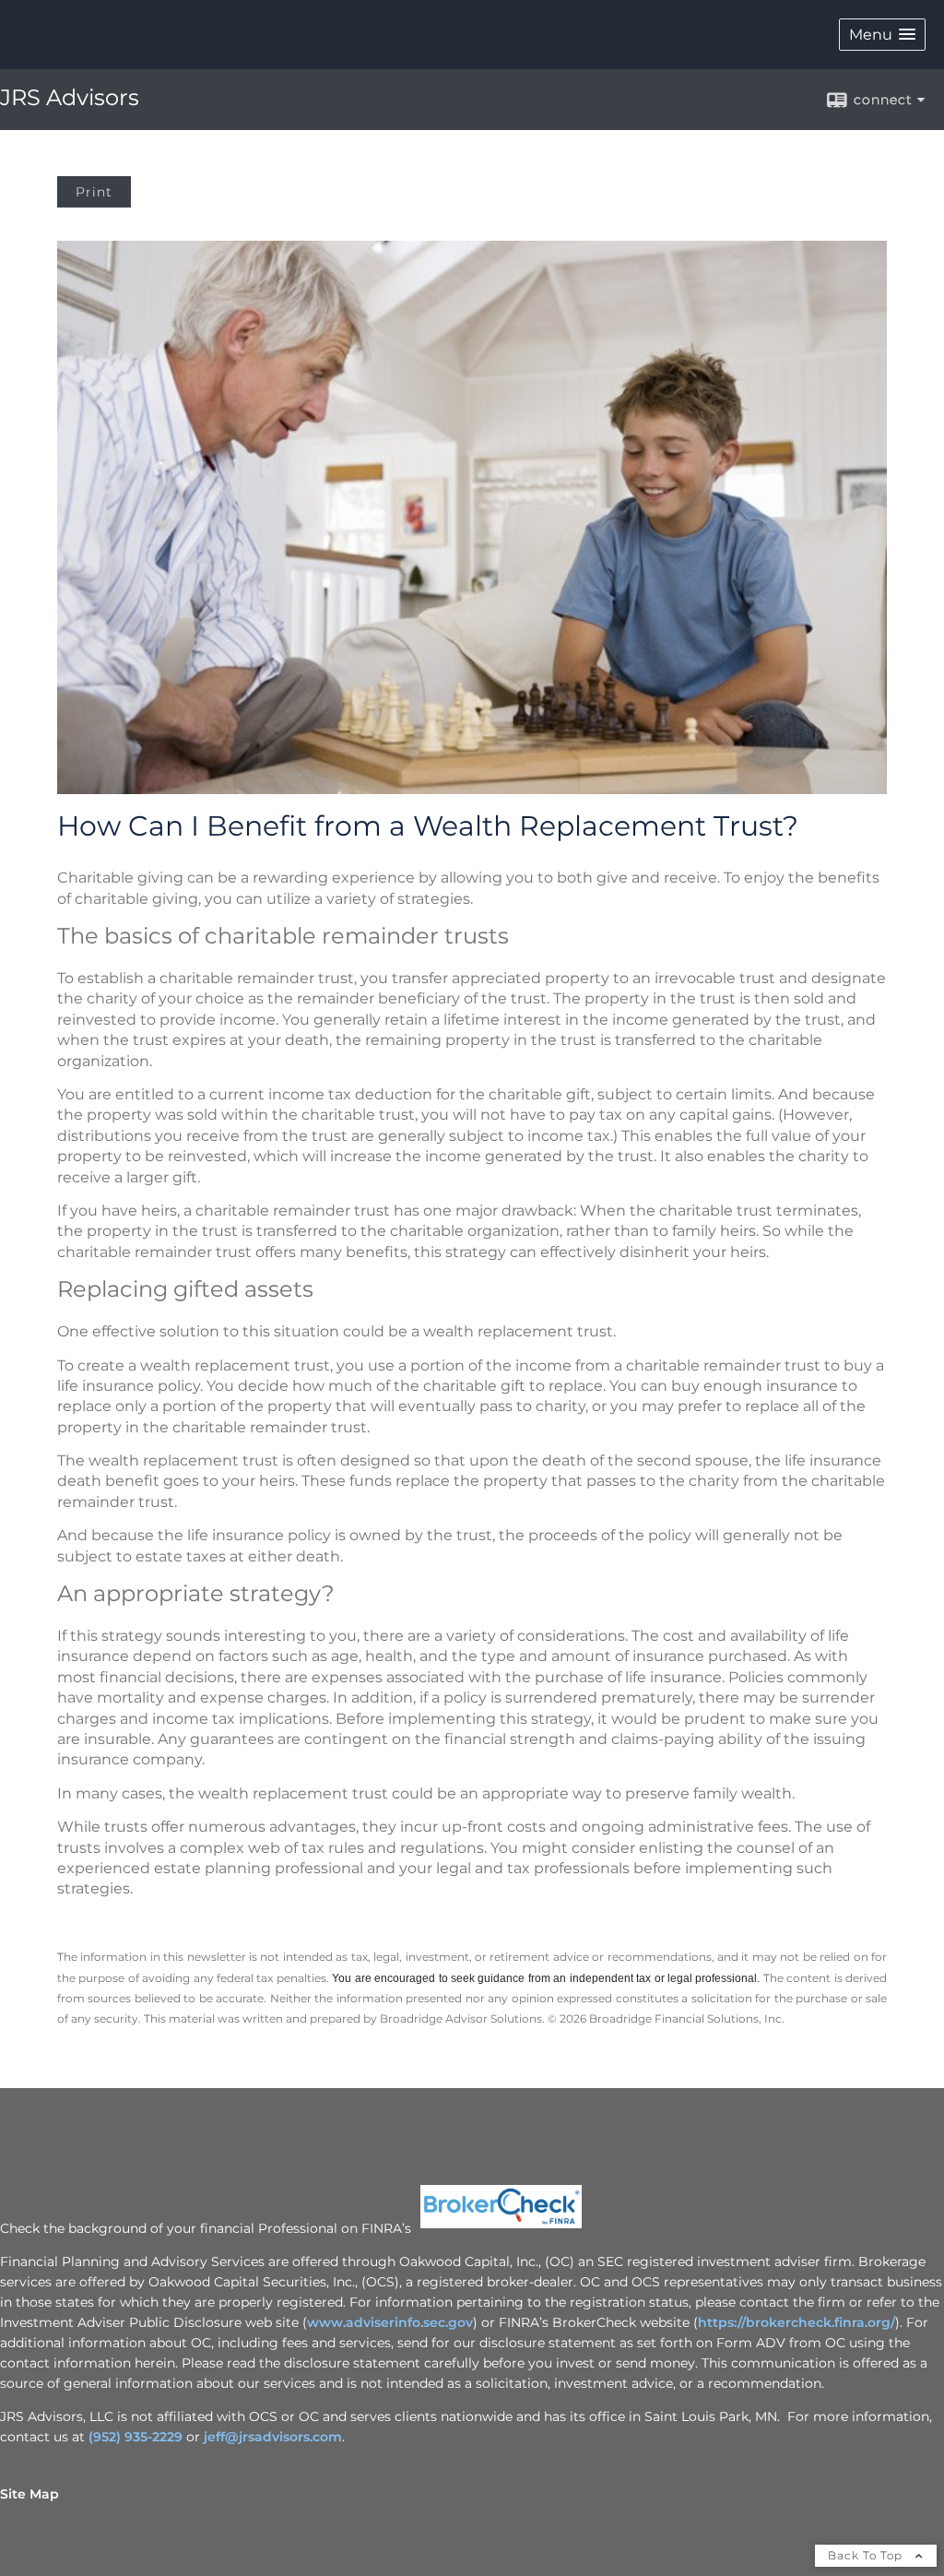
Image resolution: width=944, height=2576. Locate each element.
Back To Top (867, 2555)
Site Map (29, 2494)
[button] (882, 35)
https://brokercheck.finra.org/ (796, 2322)
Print (94, 192)
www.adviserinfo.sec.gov (390, 2322)
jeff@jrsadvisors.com (273, 2437)
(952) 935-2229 (134, 2437)
